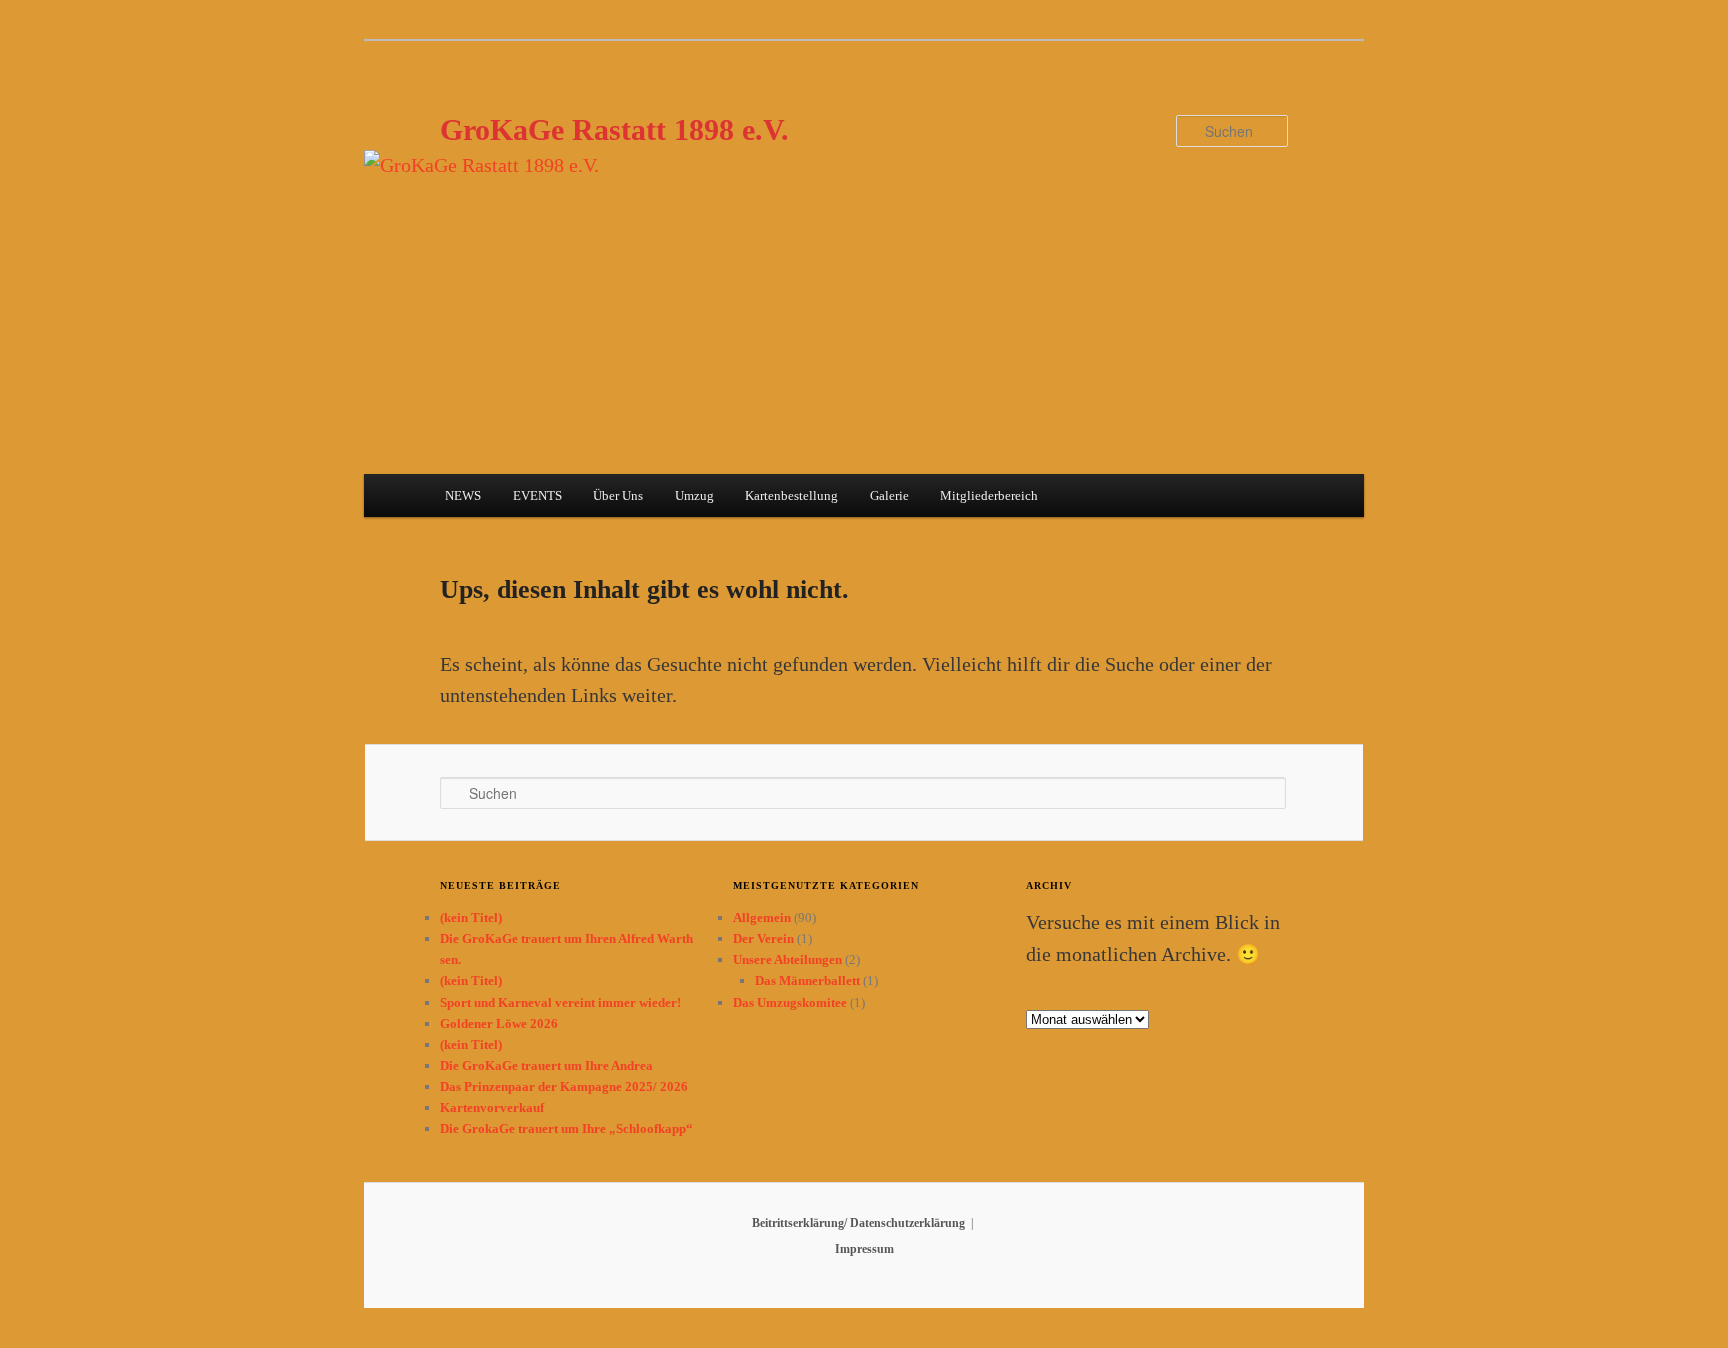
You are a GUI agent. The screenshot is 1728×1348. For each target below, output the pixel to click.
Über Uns (618, 495)
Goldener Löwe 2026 (499, 1023)
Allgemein (762, 917)
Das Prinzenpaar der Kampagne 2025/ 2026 (564, 1086)
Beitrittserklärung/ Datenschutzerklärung (858, 1223)
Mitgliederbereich (989, 495)
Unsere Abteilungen (787, 959)
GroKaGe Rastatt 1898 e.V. (614, 129)
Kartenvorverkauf (492, 1107)
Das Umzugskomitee (790, 1002)
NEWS (463, 495)
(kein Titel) (471, 917)
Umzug (694, 495)
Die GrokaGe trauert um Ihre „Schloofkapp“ (566, 1128)
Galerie (889, 495)
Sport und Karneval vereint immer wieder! (560, 1002)
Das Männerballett (807, 980)
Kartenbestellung (791, 495)
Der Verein (763, 938)
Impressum (864, 1249)
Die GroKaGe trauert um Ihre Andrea (546, 1065)
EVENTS (537, 495)
